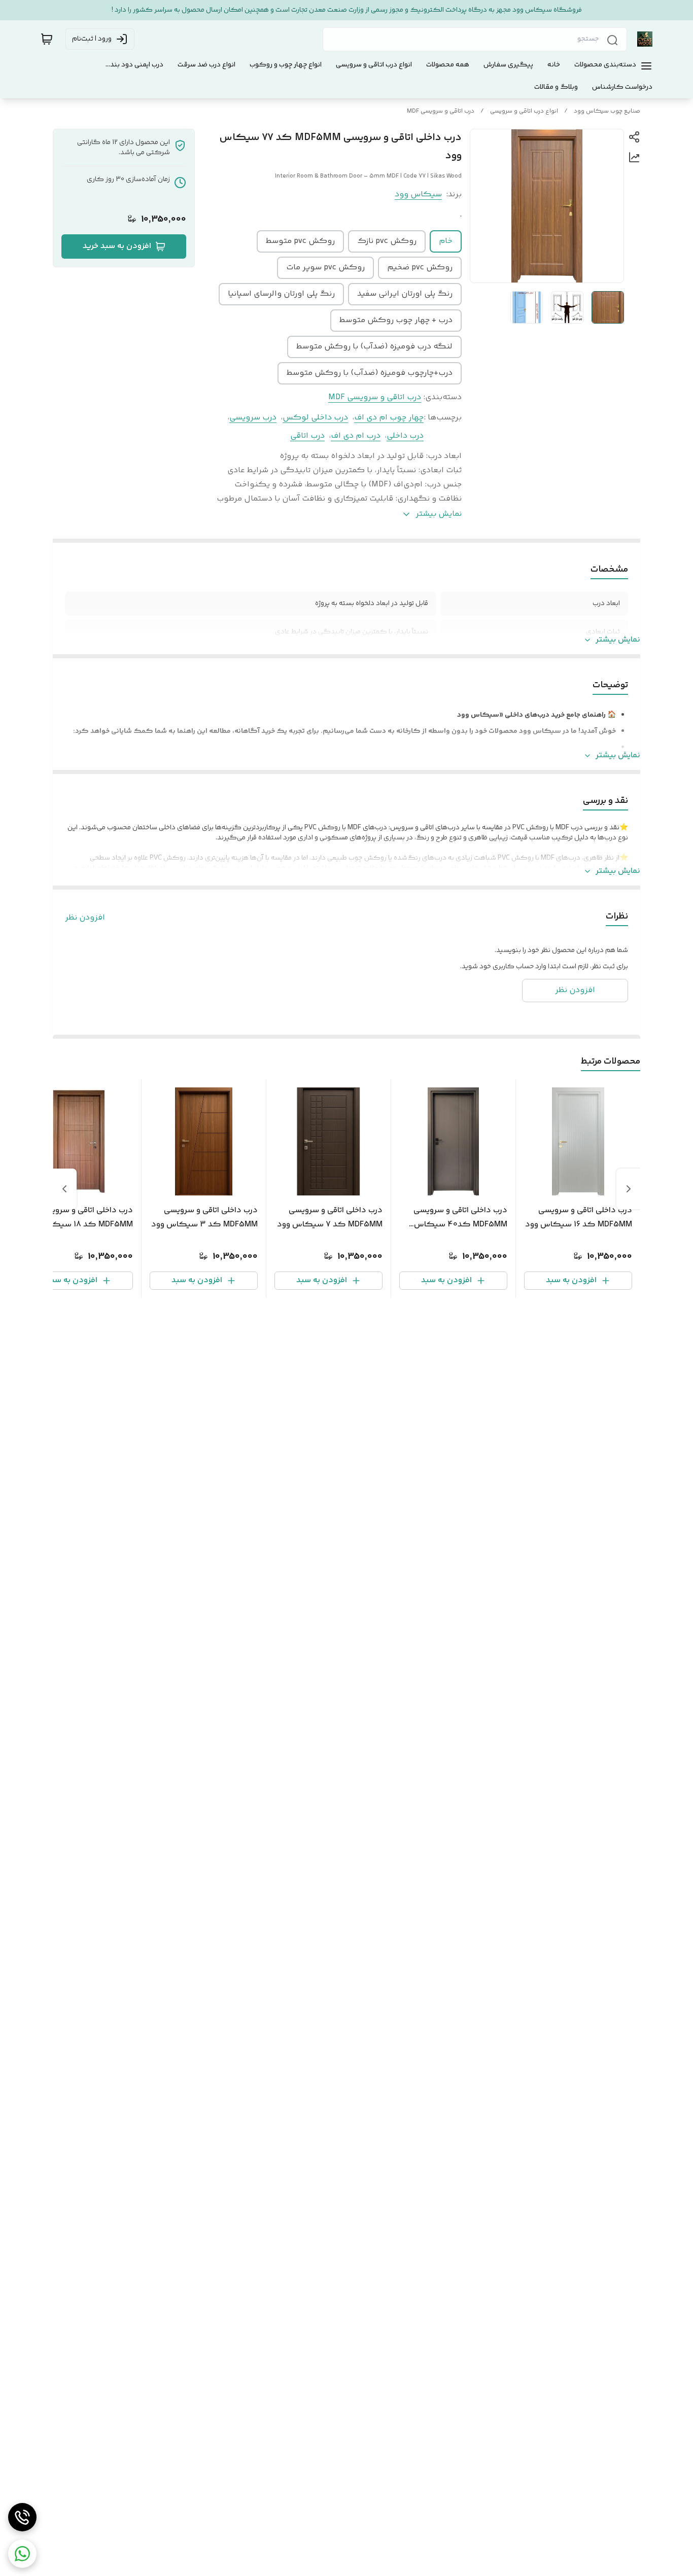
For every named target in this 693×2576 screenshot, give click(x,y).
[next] (64, 1189)
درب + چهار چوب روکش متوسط (396, 320)
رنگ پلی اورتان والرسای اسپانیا (281, 294)
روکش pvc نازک (387, 241)
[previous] (629, 1189)
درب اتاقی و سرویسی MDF (441, 111)
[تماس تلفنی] (22, 2517)
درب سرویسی (253, 418)
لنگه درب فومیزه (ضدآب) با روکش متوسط (374, 347)
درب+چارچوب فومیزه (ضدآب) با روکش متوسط (370, 373)
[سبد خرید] (47, 39)
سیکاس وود (418, 195)
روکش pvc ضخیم (420, 268)
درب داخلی (405, 436)
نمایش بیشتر (618, 640)
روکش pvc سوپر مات (325, 268)
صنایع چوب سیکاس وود (607, 111)
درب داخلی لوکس (315, 418)
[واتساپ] (22, 2554)
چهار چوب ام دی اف (389, 418)
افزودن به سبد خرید (117, 246)
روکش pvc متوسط (300, 241)
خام (446, 241)
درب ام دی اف (356, 436)
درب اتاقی (307, 436)
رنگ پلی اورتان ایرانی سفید (405, 294)
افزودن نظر (85, 918)
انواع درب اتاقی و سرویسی (524, 111)
